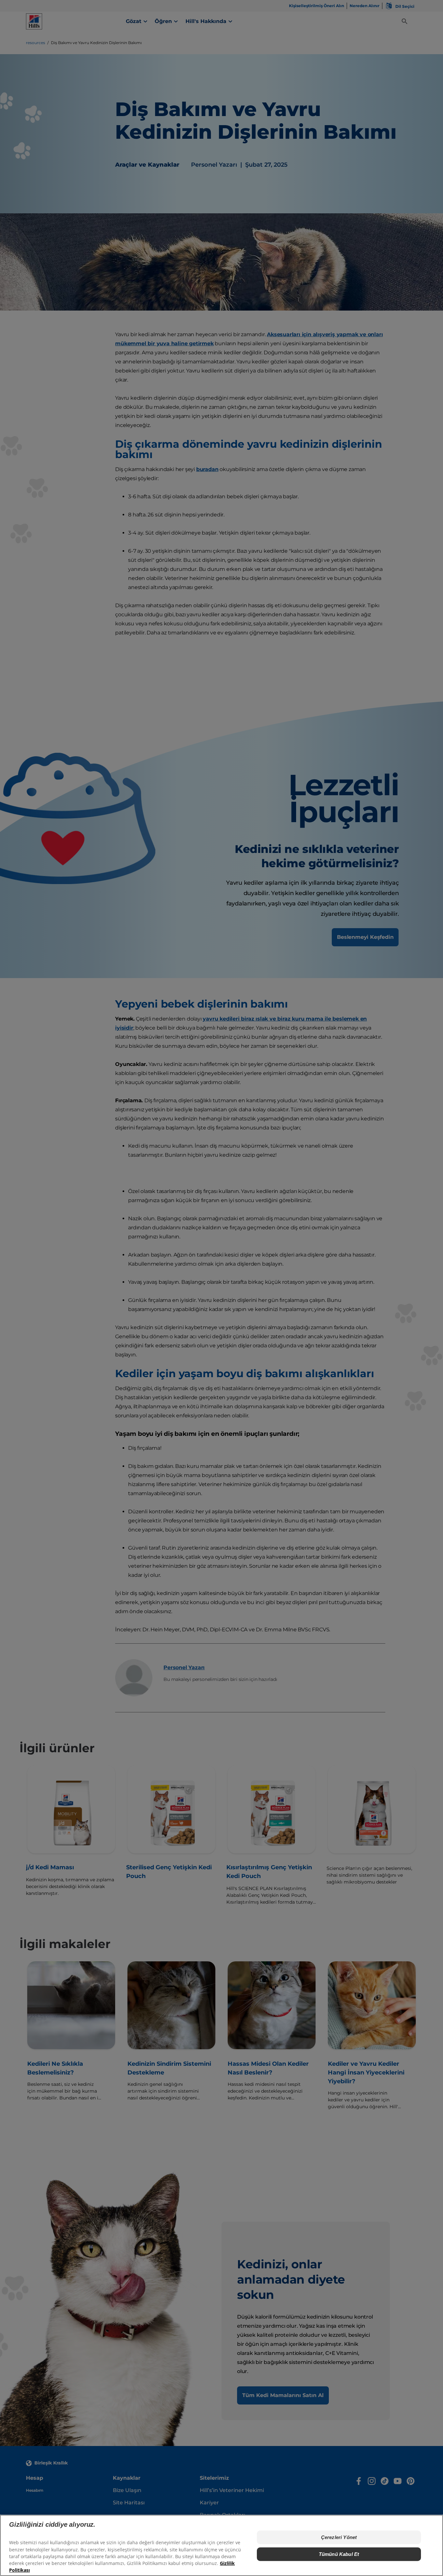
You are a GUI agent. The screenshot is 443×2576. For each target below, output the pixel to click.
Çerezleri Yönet (339, 2537)
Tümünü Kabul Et (339, 2554)
